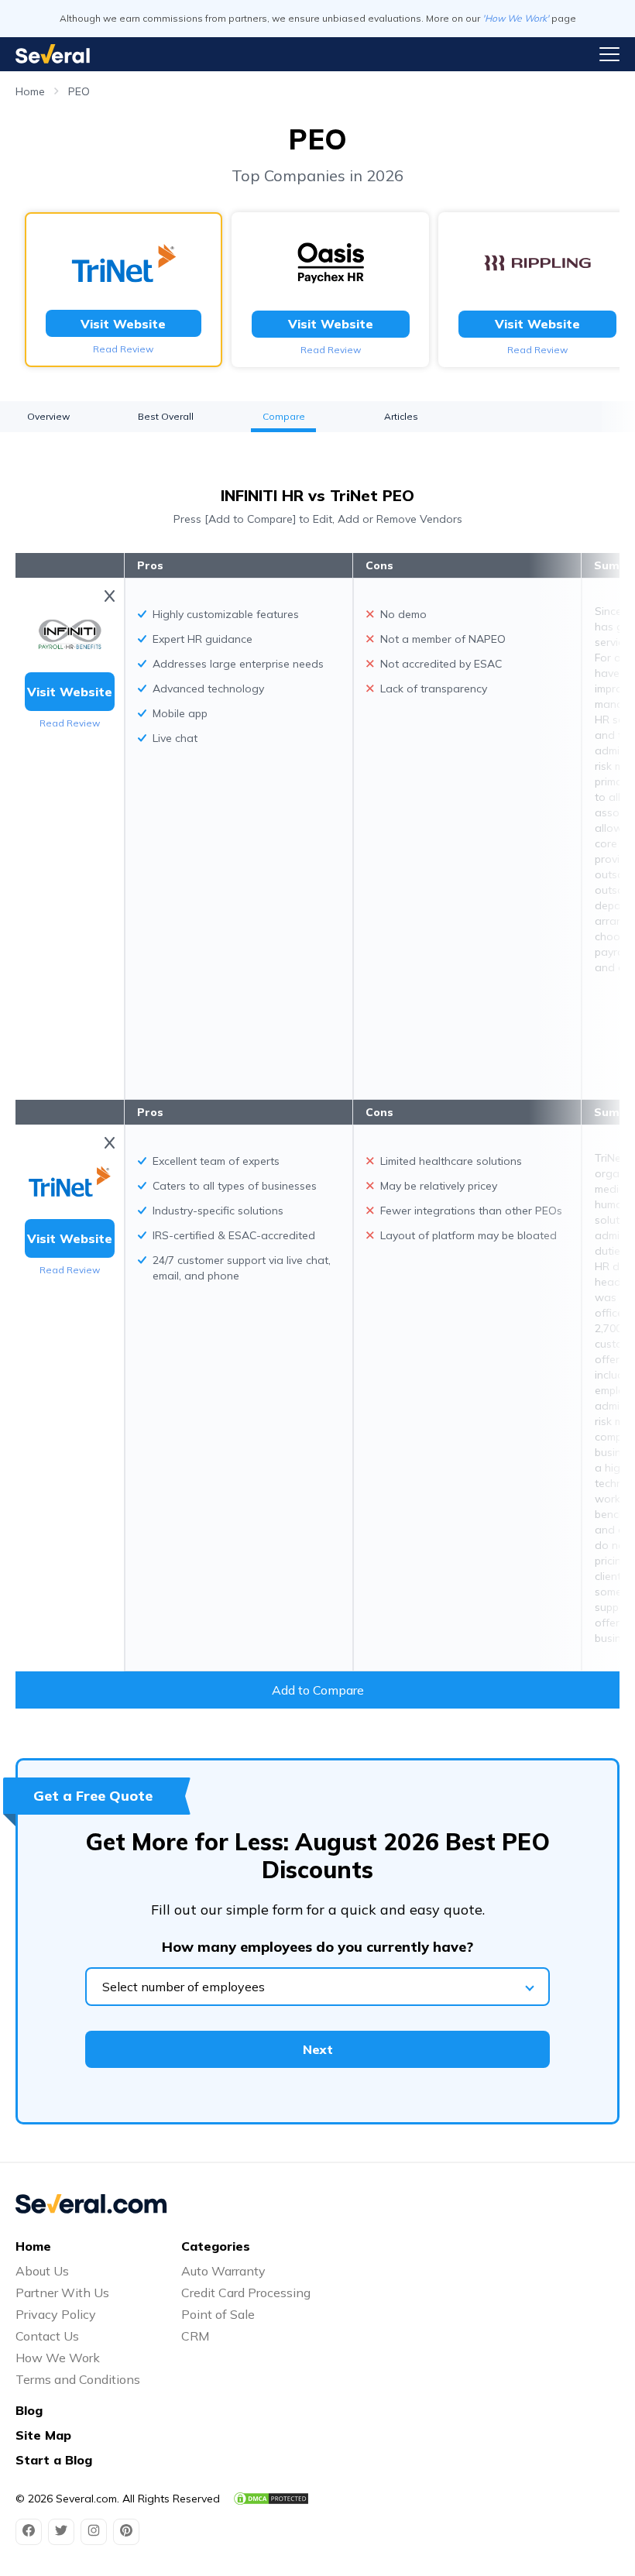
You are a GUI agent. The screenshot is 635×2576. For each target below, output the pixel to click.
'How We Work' (516, 18)
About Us (42, 2271)
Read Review (123, 349)
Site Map (43, 2435)
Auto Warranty (223, 2271)
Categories (216, 2246)
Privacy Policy (56, 2314)
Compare (284, 416)
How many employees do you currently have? (317, 1947)
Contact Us (47, 2336)
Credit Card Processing (246, 2293)
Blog (29, 2410)
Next (318, 2049)
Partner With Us (62, 2293)
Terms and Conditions (78, 2379)
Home (30, 91)
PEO (79, 91)
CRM (195, 2336)
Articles (401, 416)
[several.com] (53, 54)
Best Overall (166, 416)
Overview (48, 416)
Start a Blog (54, 2460)
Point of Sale (218, 2314)
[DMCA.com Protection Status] (271, 2499)
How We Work (58, 2358)
